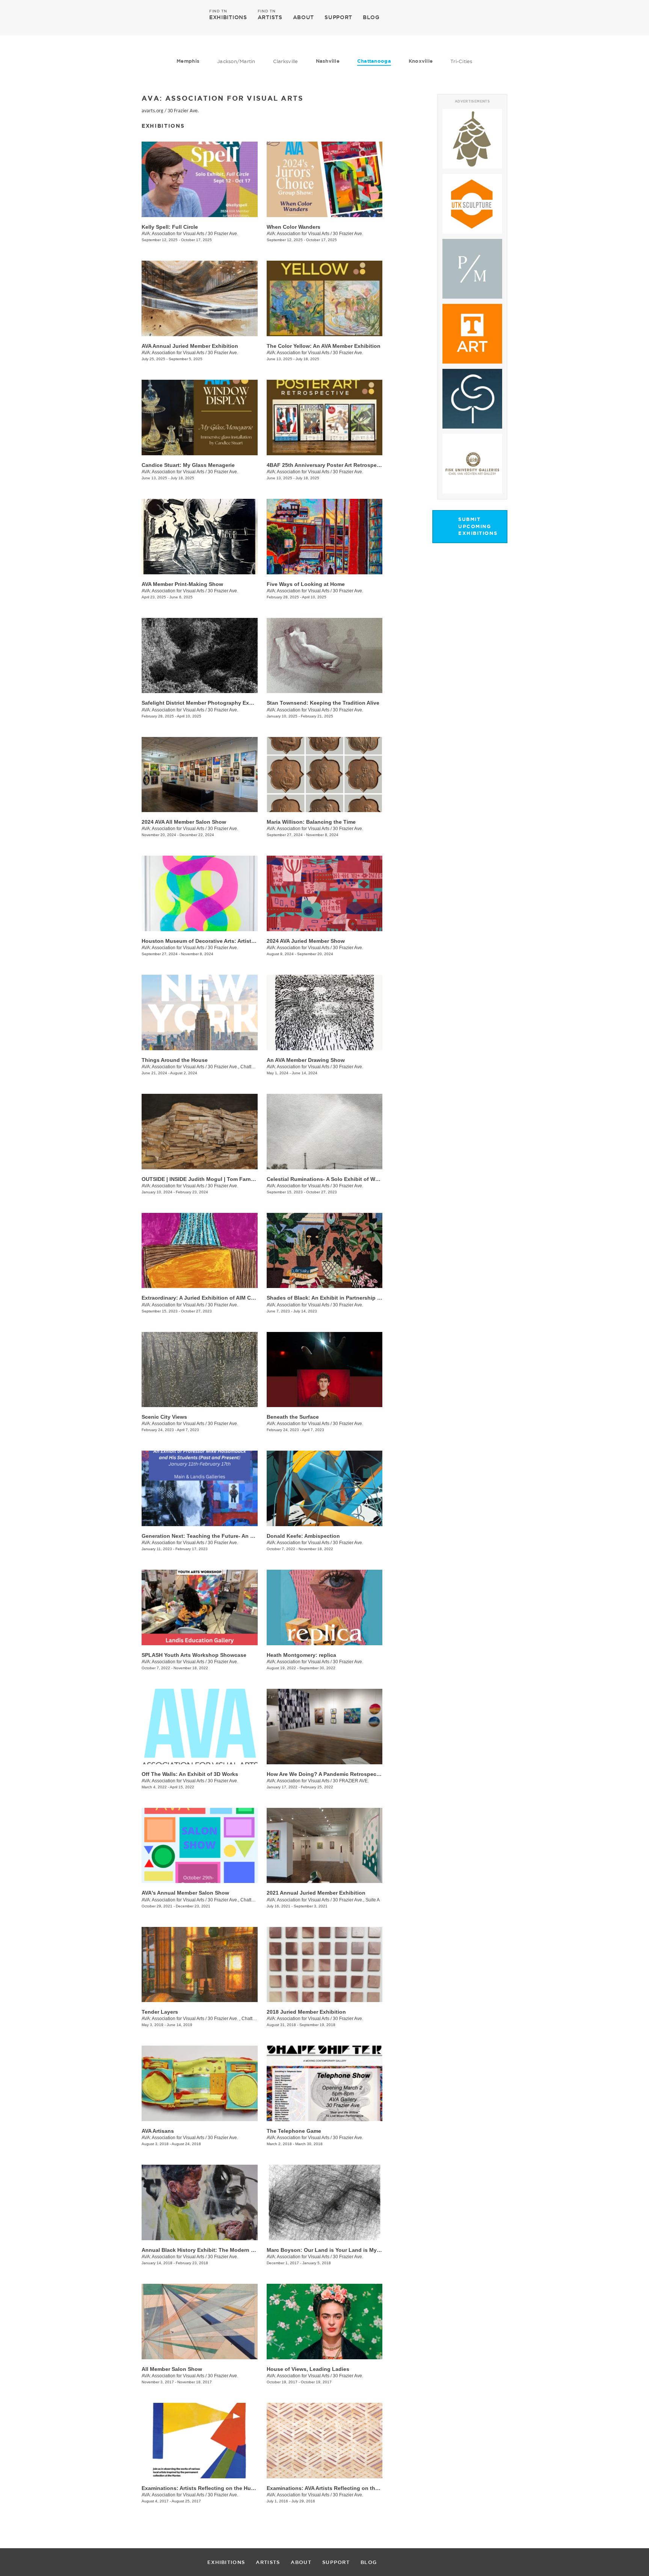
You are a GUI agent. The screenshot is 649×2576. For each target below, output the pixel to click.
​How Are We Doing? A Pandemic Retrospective (326, 1774)
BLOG (371, 17)
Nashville (328, 61)
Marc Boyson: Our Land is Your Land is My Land (329, 2250)
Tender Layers (160, 2012)
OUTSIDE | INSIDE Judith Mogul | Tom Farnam (200, 1179)
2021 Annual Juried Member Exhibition (316, 1893)
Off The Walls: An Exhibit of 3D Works (190, 1774)
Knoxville (421, 61)
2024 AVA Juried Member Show (306, 941)
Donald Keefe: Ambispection (303, 1536)
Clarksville (286, 61)
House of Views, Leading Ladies (308, 2369)
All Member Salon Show (172, 2369)
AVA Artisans (158, 2131)
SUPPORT (338, 17)
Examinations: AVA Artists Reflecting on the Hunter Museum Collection (357, 2488)
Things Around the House (175, 1060)
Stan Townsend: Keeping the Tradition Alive (323, 703)
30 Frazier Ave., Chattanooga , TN (242, 1067)
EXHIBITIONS (228, 17)
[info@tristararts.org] (535, 17)
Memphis (188, 61)
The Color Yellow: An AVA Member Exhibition (324, 346)
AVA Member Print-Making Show (182, 584)
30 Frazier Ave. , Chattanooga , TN (243, 2019)
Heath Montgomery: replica (301, 1655)
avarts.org (152, 111)
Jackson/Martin (236, 61)
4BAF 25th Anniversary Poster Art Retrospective (328, 465)
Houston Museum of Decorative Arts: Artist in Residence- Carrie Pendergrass (240, 941)
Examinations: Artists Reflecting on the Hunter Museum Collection (227, 2488)
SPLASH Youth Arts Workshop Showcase (194, 1655)
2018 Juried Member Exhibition (306, 2012)
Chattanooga (374, 61)
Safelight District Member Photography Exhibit (201, 703)
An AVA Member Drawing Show (306, 1060)
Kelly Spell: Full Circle (170, 227)
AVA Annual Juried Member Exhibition (190, 346)
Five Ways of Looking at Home (306, 584)
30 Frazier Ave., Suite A (356, 1900)
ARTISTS (270, 17)
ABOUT (304, 17)
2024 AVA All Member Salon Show (184, 822)
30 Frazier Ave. (183, 111)
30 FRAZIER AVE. (351, 1781)
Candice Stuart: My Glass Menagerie (188, 465)
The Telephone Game (294, 2131)
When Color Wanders (294, 227)
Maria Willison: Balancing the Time (311, 822)
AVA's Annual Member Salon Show (185, 1893)
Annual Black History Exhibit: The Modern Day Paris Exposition (223, 2250)
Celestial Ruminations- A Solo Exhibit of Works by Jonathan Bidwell (354, 1179)
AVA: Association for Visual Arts (173, 234)
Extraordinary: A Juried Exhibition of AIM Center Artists (212, 1298)
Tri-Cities (461, 61)
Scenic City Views (164, 1417)
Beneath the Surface (293, 1417)
